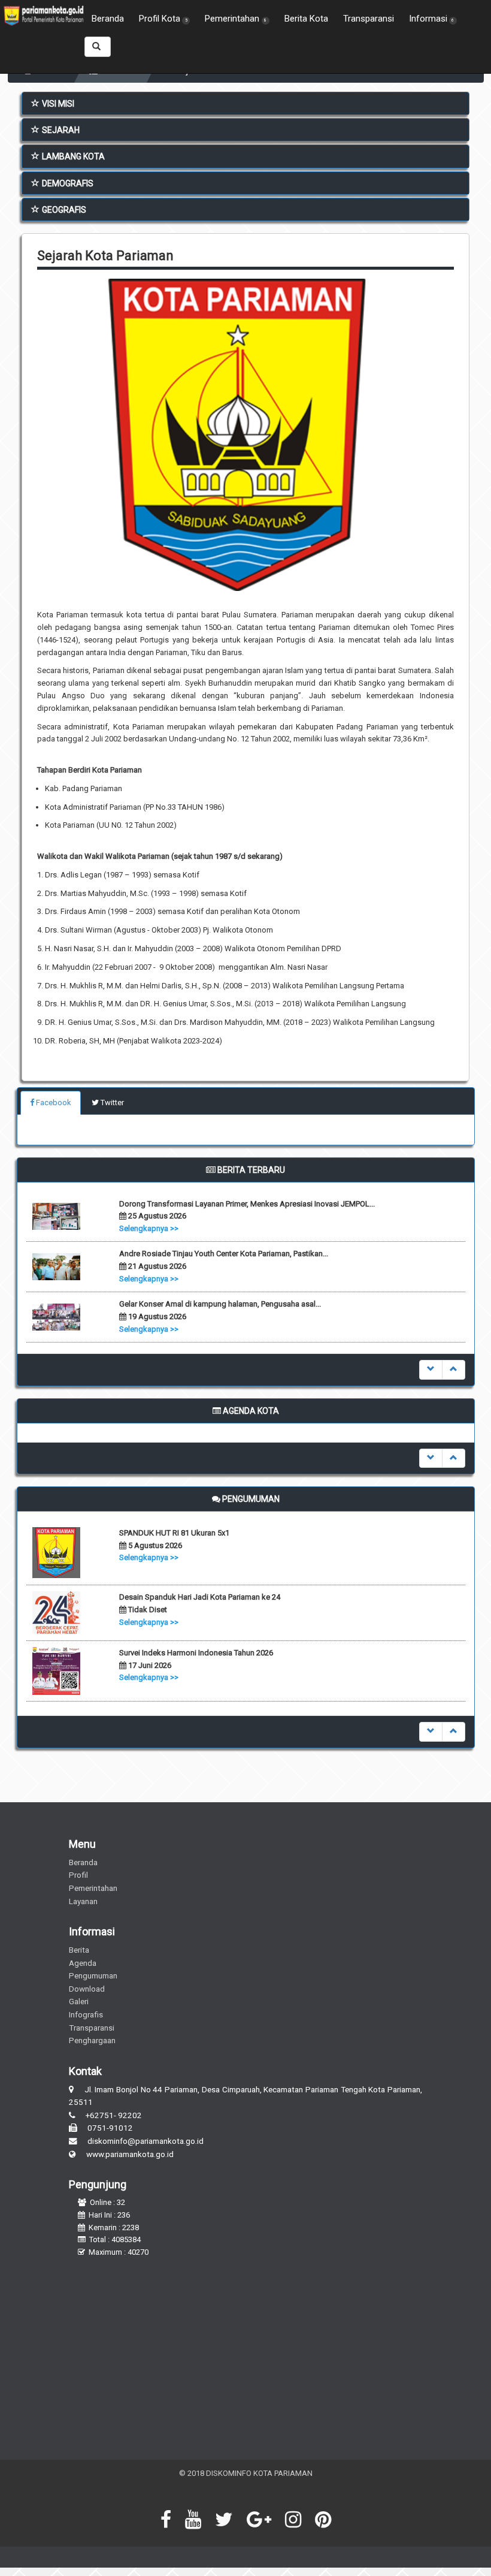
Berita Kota (306, 19)
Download (87, 1989)
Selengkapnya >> (149, 1228)
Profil (78, 1875)
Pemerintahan (93, 1888)
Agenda (83, 1963)
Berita (79, 1950)
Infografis (86, 2014)
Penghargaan (92, 2040)
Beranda (108, 19)
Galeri (79, 2001)
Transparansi (369, 19)
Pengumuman (93, 1975)
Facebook (53, 1103)
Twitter (111, 1103)
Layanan (83, 1901)
